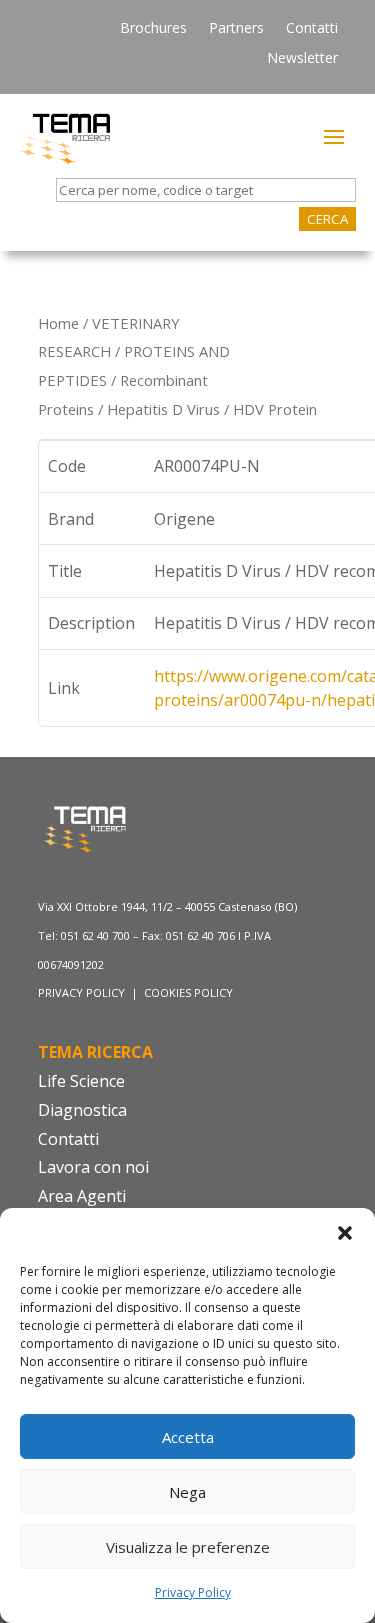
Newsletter (302, 59)
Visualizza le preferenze (188, 1547)
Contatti (312, 29)
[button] (345, 1233)
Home (58, 323)
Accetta (188, 1437)
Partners (236, 29)
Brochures (153, 29)
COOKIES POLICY (188, 992)
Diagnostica (82, 1110)
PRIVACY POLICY (83, 992)
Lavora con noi (93, 1167)
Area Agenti (82, 1196)
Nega (187, 1492)
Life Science (81, 1081)
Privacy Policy (193, 1592)
